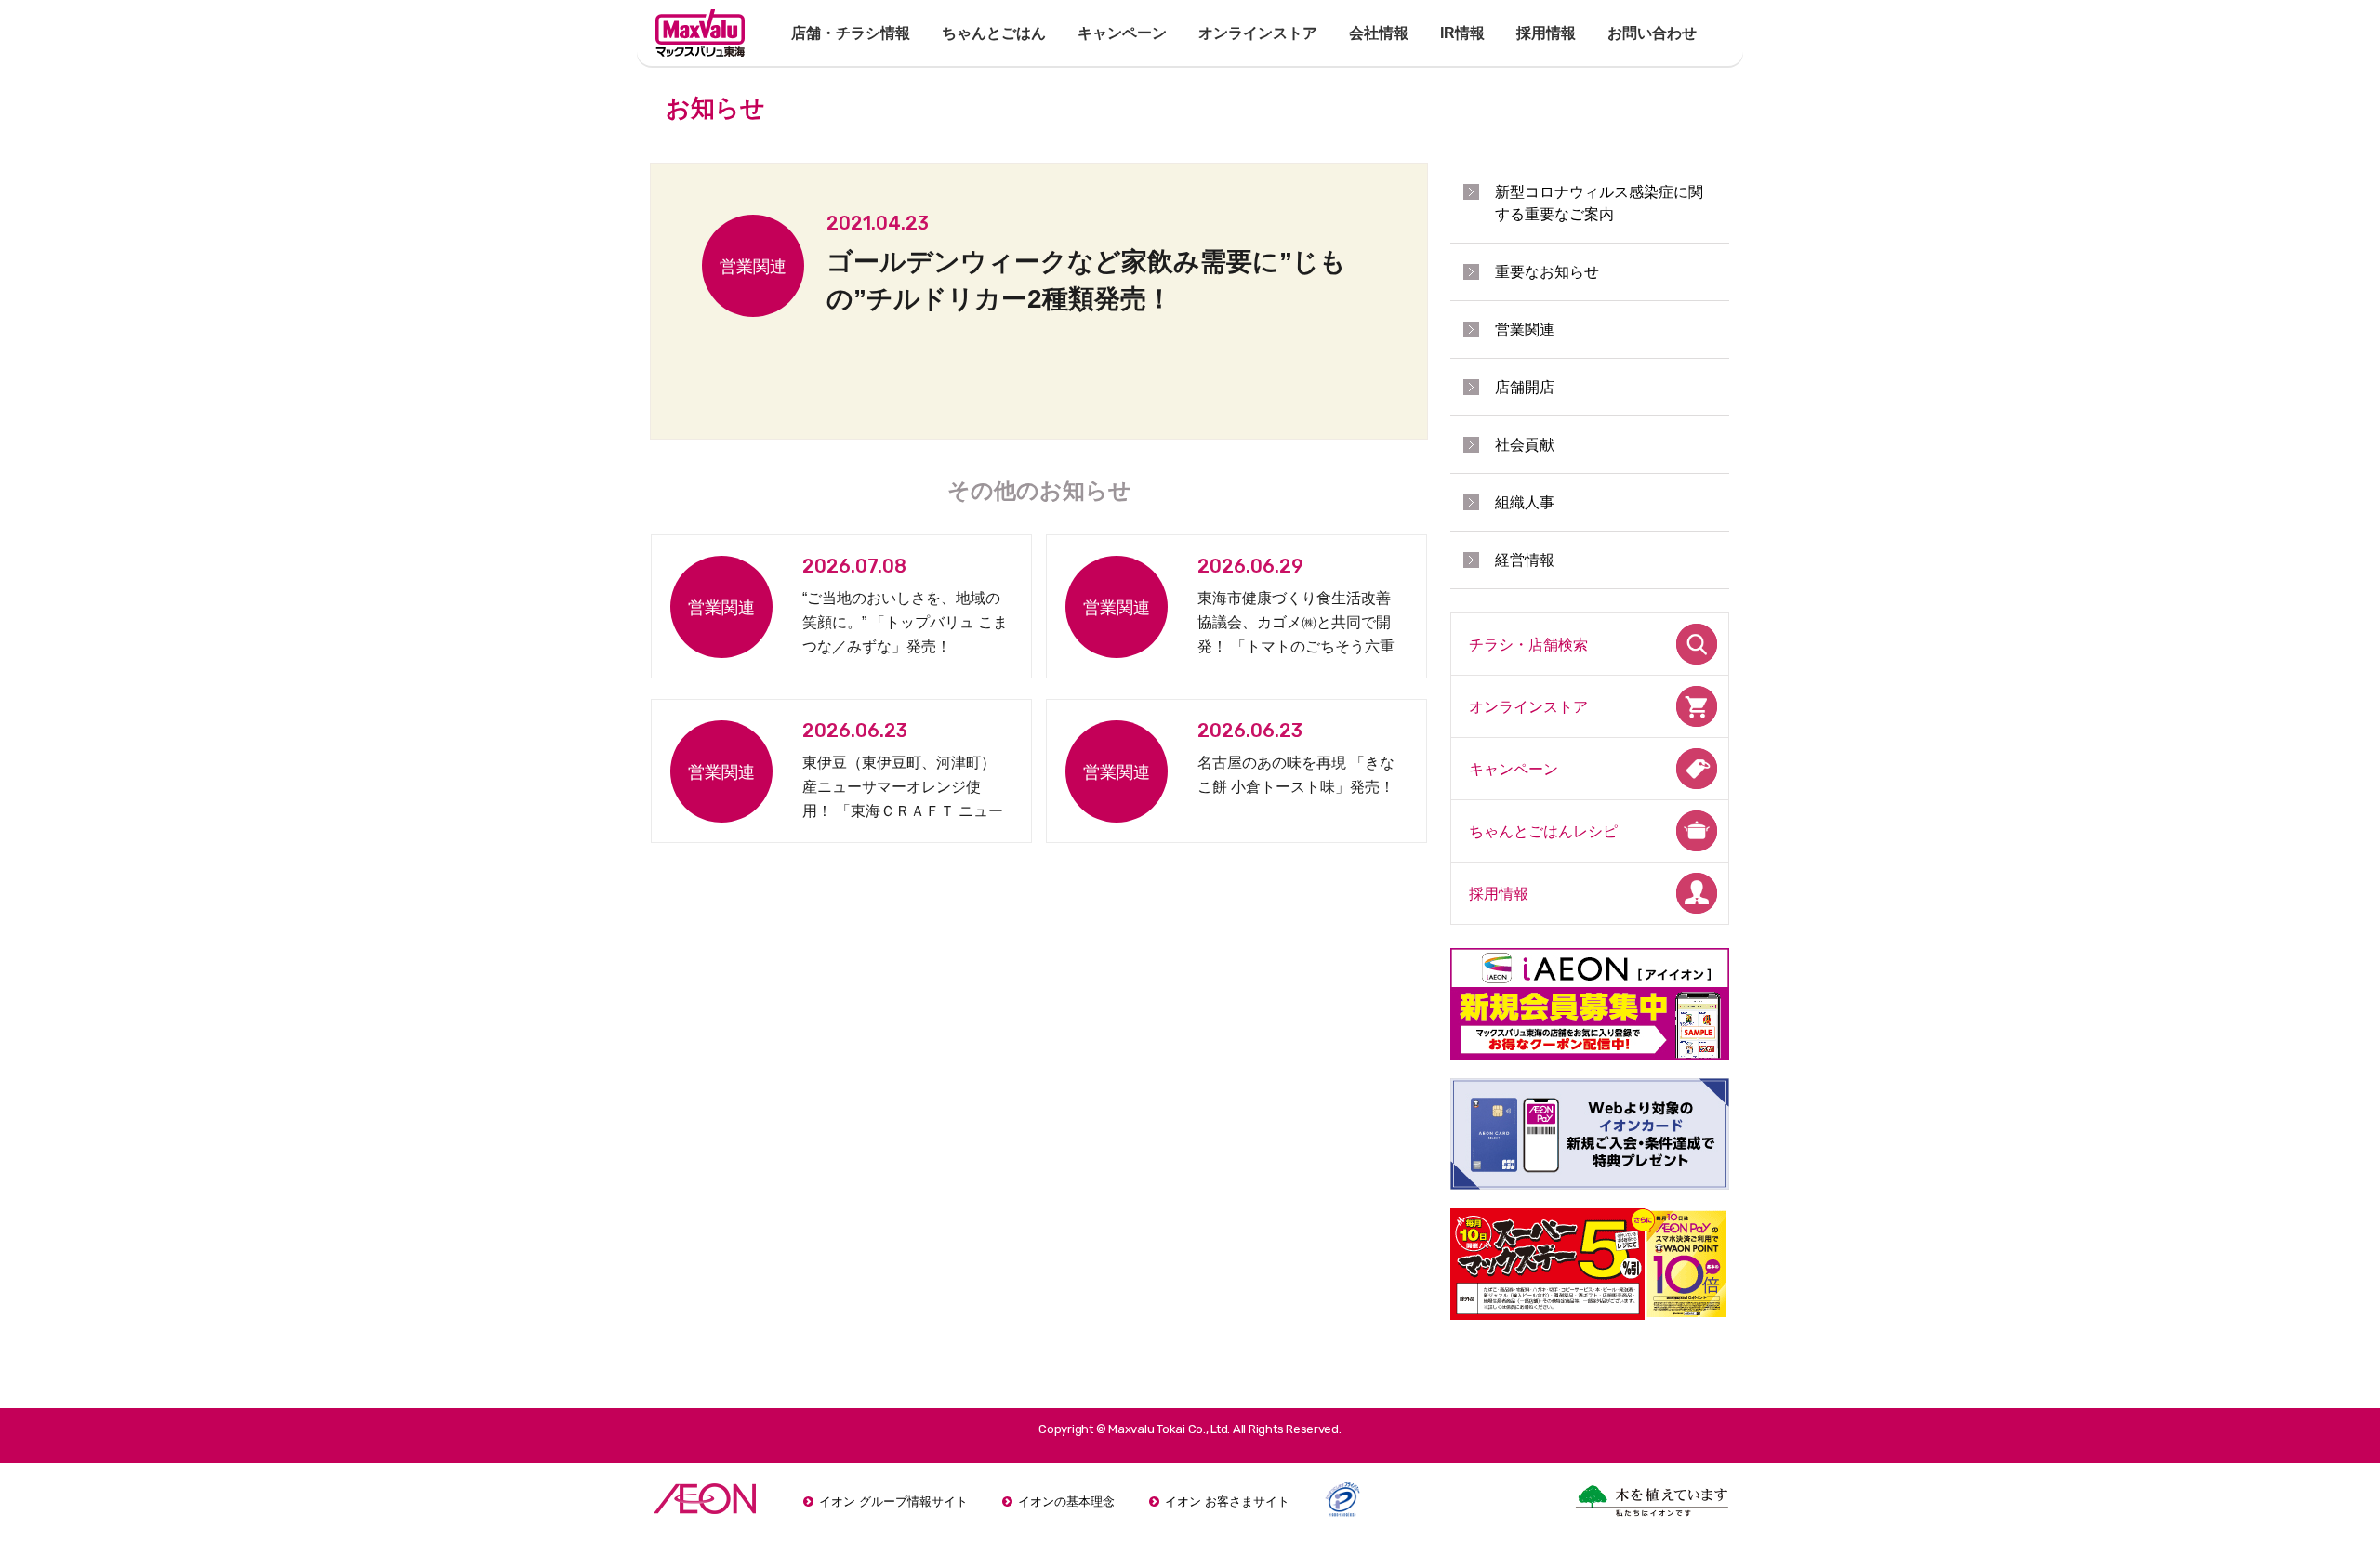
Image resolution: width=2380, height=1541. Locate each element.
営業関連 (1525, 329)
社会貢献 (1525, 445)
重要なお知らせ (1547, 272)
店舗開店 (1525, 387)
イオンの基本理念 (1066, 1501)
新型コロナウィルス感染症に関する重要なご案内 (1599, 203)
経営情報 (1525, 560)
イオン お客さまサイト (1227, 1501)
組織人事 (1525, 502)
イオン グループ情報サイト (893, 1501)
